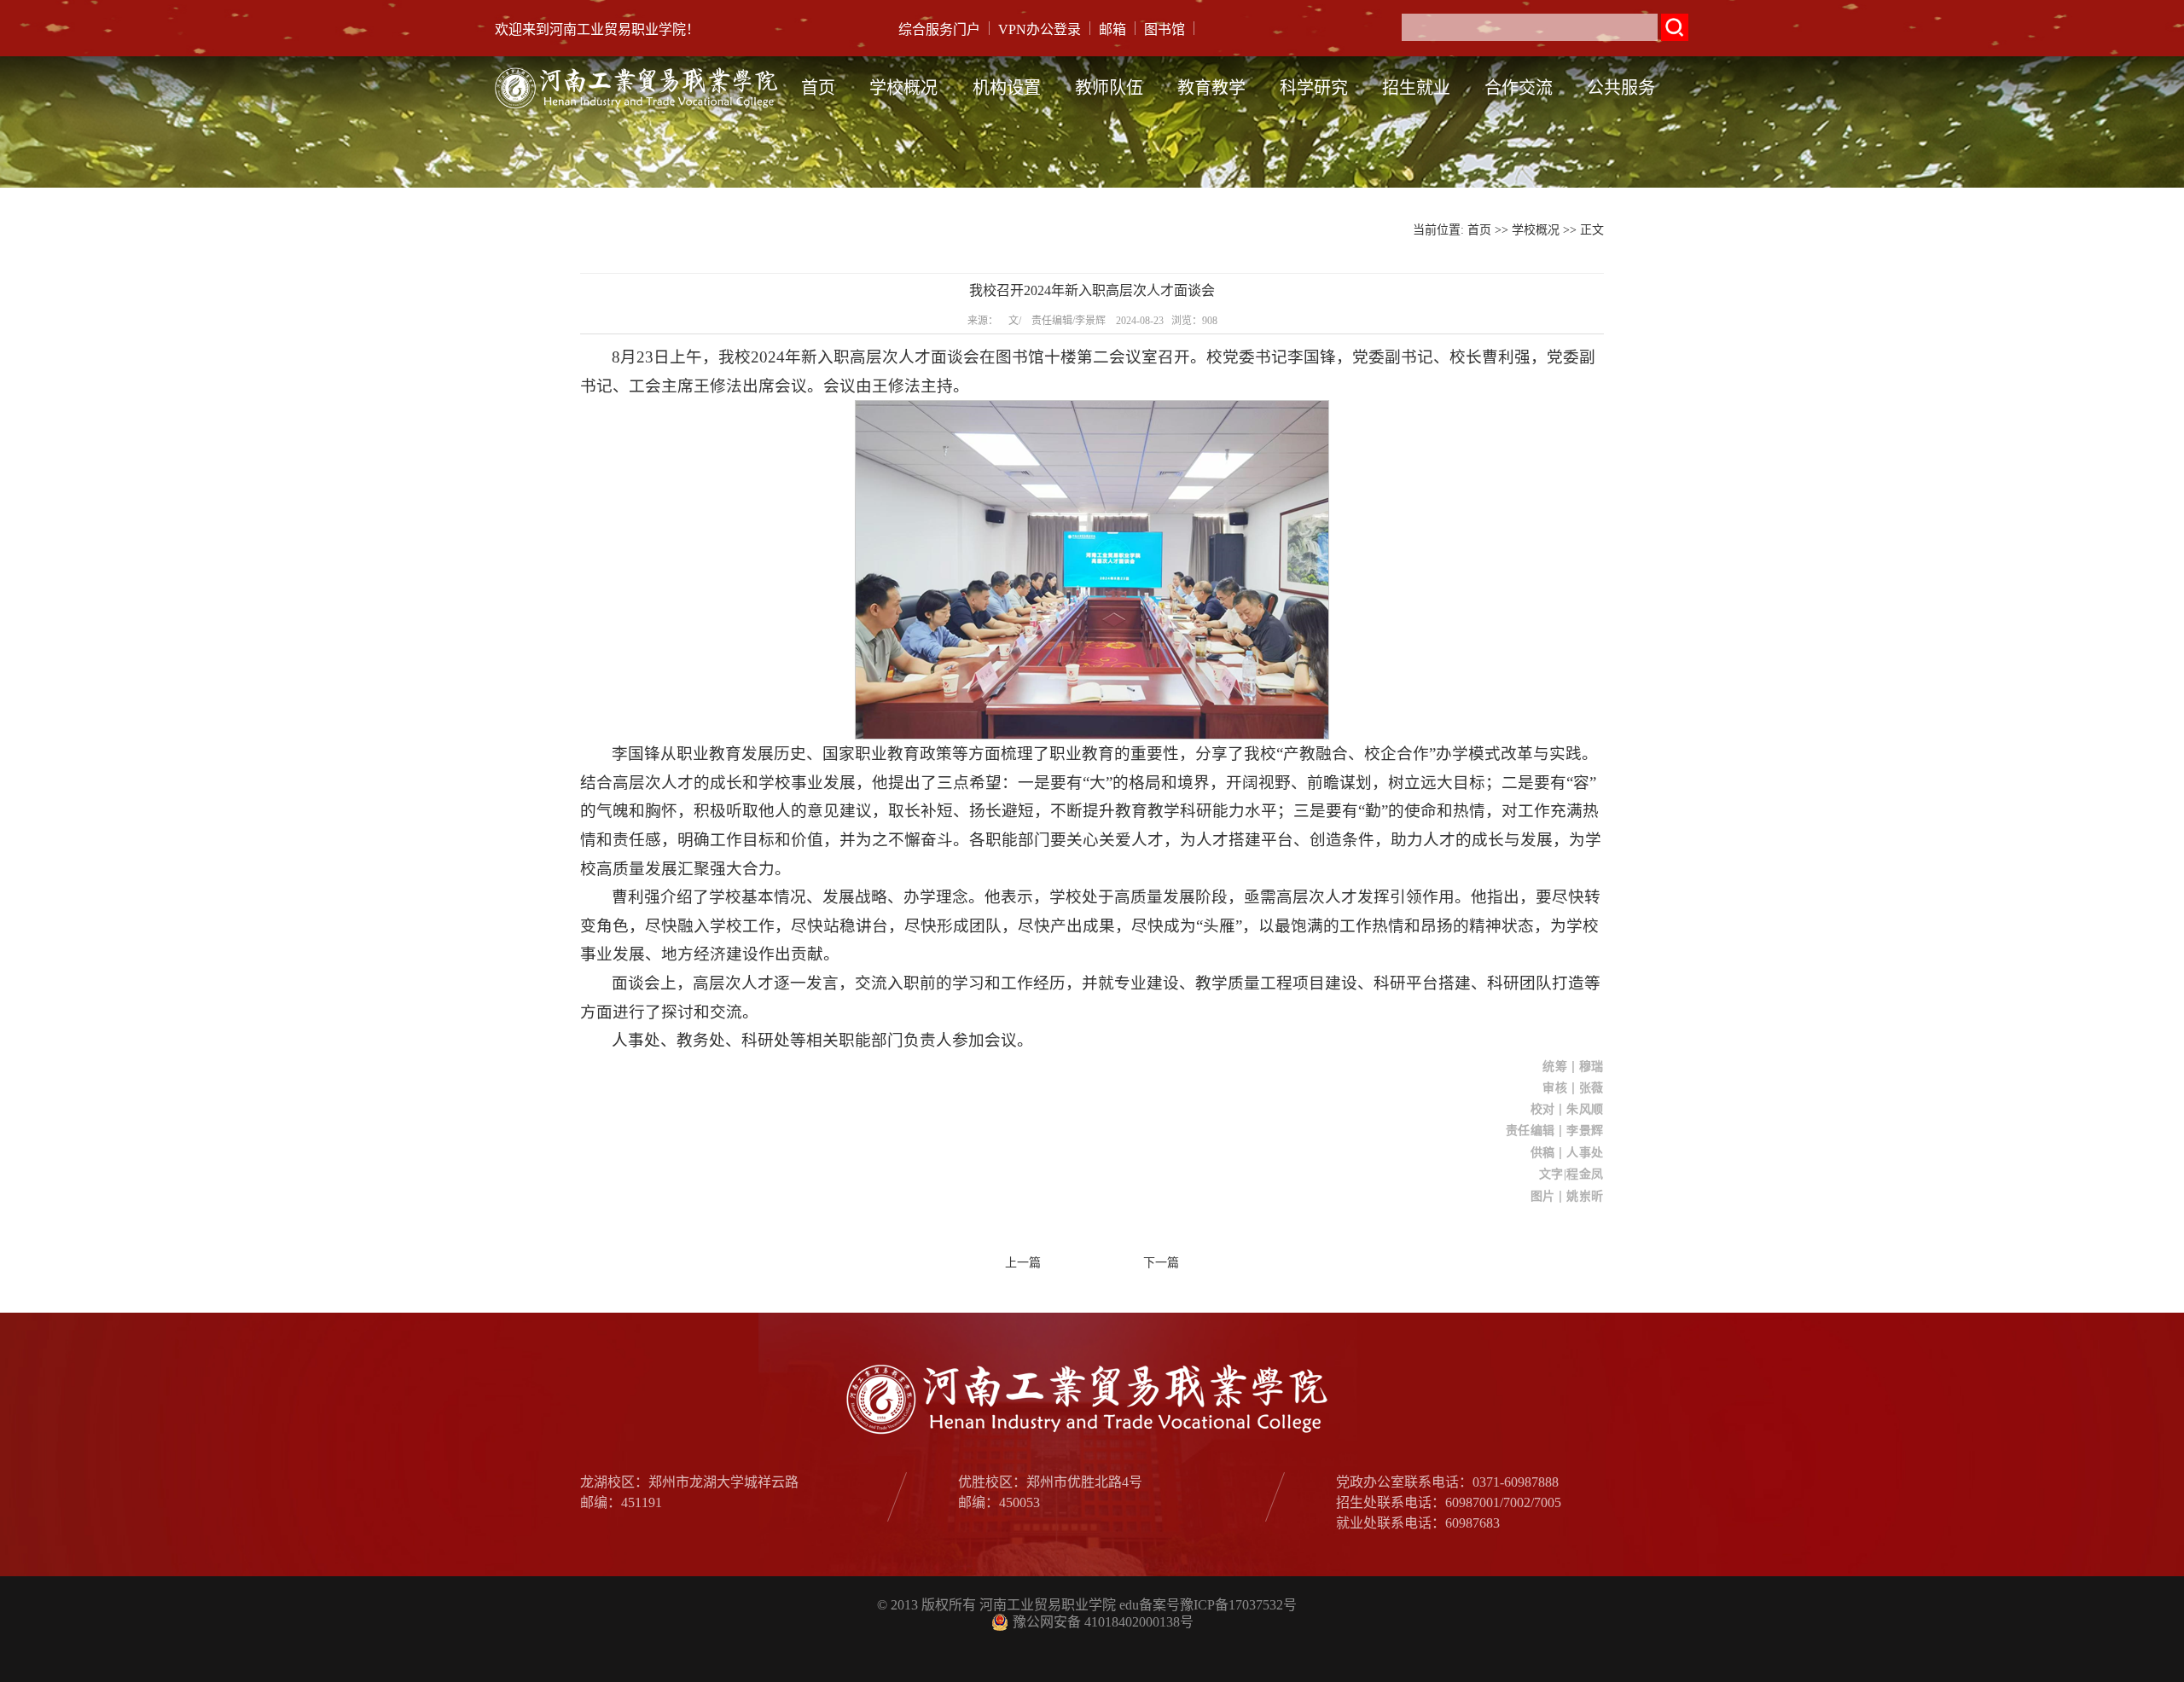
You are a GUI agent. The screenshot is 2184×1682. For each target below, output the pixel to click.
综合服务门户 (939, 29)
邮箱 (1112, 29)
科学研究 (1314, 88)
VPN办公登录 (1040, 29)
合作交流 (1519, 88)
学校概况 (903, 88)
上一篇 (1023, 1263)
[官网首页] (639, 69)
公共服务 (1621, 88)
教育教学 (1211, 88)
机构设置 (1007, 88)
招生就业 (1416, 88)
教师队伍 (1109, 88)
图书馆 (1165, 29)
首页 (818, 88)
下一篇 (1161, 1263)
